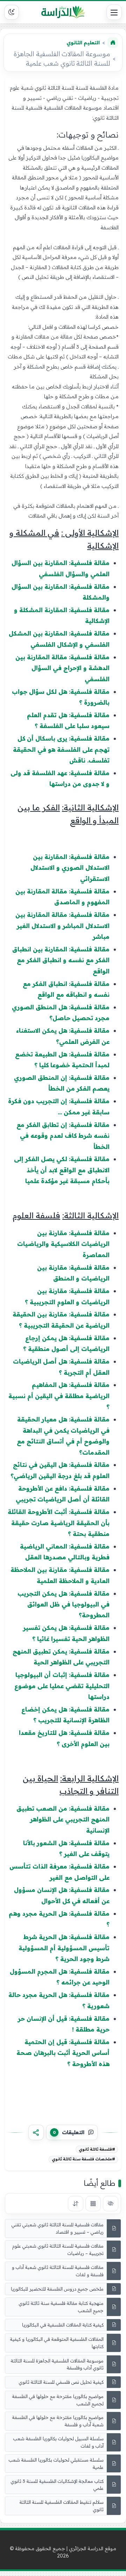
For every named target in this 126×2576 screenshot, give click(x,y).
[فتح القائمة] (114, 12)
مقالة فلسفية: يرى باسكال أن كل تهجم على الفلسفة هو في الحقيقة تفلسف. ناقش (61, 749)
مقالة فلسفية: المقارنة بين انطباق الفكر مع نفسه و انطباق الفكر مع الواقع (61, 960)
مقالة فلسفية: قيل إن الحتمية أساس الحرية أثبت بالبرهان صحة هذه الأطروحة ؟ (63, 2053)
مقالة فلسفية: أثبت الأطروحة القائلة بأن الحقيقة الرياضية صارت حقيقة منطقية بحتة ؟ (59, 1523)
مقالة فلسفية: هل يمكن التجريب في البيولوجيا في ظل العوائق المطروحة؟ (64, 1604)
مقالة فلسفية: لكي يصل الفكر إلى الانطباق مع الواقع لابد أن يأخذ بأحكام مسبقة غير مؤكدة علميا (62, 1170)
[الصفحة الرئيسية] (113, 43)
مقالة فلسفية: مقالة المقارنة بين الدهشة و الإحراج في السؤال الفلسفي (62, 668)
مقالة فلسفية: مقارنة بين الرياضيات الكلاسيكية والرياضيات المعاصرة (63, 1244)
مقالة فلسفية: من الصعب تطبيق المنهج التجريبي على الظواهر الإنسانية (63, 1819)
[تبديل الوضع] (12, 12)
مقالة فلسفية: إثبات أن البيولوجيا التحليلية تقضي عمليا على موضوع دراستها (62, 1686)
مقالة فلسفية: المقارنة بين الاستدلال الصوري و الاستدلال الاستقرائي (70, 868)
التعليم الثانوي (83, 43)
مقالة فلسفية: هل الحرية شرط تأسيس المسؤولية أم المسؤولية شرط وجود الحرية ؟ (64, 1948)
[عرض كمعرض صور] (93, 2204)
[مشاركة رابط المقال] (36, 2132)
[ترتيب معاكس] (76, 2204)
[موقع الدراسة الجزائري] (63, 12)
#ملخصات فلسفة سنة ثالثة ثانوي (83, 2159)
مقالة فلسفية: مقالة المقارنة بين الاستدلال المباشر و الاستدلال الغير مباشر (62, 926)
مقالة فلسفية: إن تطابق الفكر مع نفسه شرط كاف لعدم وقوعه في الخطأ (63, 1136)
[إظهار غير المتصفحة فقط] (111, 2204)
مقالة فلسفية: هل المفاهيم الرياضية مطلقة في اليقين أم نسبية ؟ (59, 1396)
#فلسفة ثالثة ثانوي (97, 2149)
